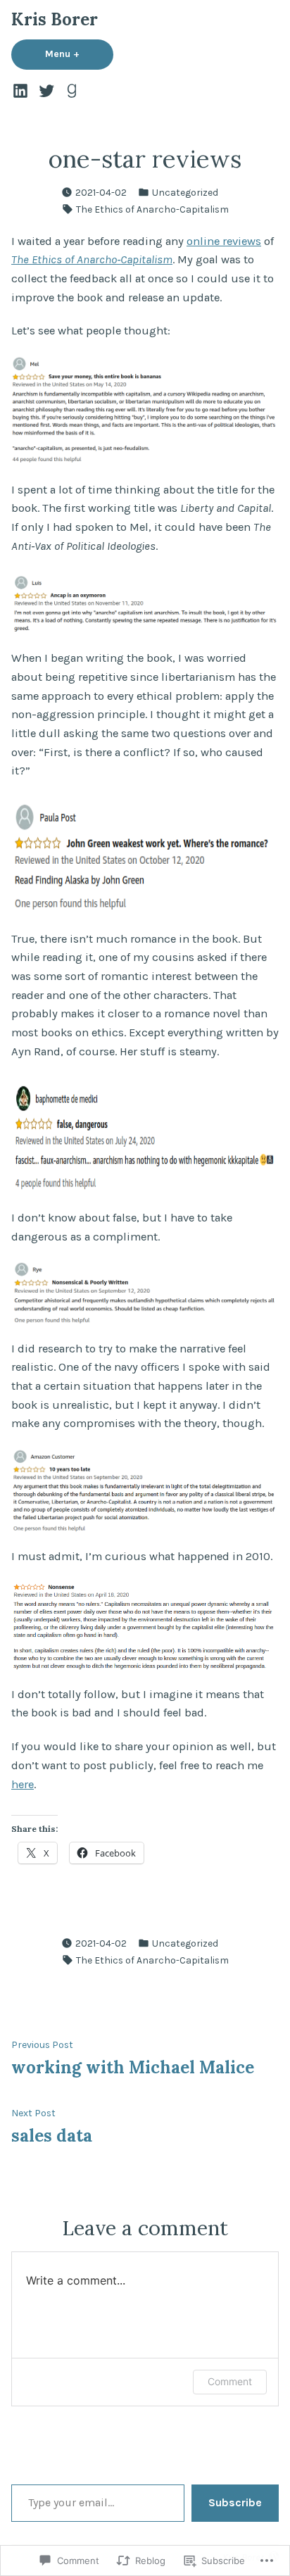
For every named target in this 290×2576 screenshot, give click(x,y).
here (23, 1784)
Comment (230, 2381)
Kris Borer (55, 19)
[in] (22, 90)
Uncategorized (185, 192)
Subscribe (235, 2502)
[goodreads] (70, 90)
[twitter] (46, 90)
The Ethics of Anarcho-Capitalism (152, 209)
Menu (79, 54)
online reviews (224, 241)
